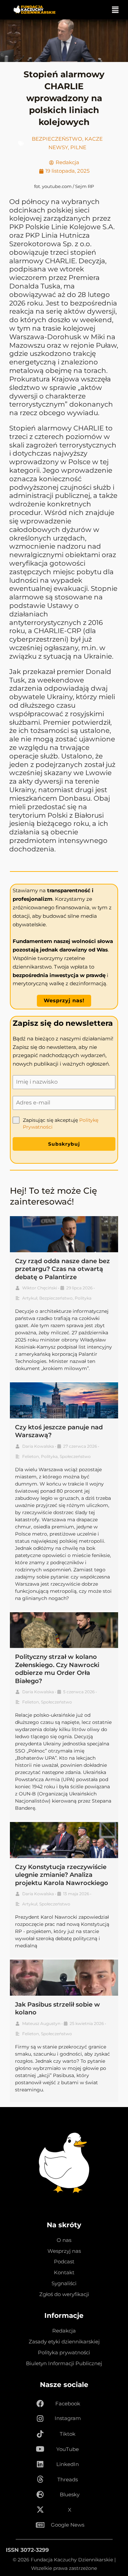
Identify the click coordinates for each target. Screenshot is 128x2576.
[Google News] (40, 2525)
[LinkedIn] (40, 2465)
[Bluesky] (40, 2495)
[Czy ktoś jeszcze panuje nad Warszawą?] (64, 1400)
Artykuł (30, 1298)
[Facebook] (40, 2404)
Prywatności (38, 1127)
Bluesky (70, 2495)
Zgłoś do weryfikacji (64, 2294)
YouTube (68, 2449)
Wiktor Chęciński (40, 1288)
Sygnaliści (64, 2283)
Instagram (68, 2418)
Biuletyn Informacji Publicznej (64, 2363)
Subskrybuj (64, 1144)
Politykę (89, 1120)
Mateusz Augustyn (41, 2023)
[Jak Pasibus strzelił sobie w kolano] (64, 1978)
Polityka (83, 1298)
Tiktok (68, 2434)
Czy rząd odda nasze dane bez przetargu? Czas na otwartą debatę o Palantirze (62, 1269)
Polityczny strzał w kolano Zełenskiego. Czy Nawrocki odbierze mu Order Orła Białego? (57, 1669)
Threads (68, 2480)
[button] (115, 10)
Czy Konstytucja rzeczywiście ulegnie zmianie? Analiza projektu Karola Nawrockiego (62, 1875)
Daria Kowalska (38, 1446)
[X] (40, 2510)
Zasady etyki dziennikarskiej (64, 2342)
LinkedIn (68, 2464)
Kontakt (64, 2273)
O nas (64, 2240)
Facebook (68, 2404)
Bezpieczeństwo (57, 139)
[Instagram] (40, 2419)
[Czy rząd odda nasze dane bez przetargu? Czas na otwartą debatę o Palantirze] (64, 1234)
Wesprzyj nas (64, 2251)
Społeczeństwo (75, 1456)
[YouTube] (40, 2449)
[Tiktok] (40, 2434)
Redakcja (64, 2331)
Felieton (31, 1456)
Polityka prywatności (64, 2353)
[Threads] (40, 2480)
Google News (68, 2525)
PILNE (78, 147)
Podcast (64, 2262)
